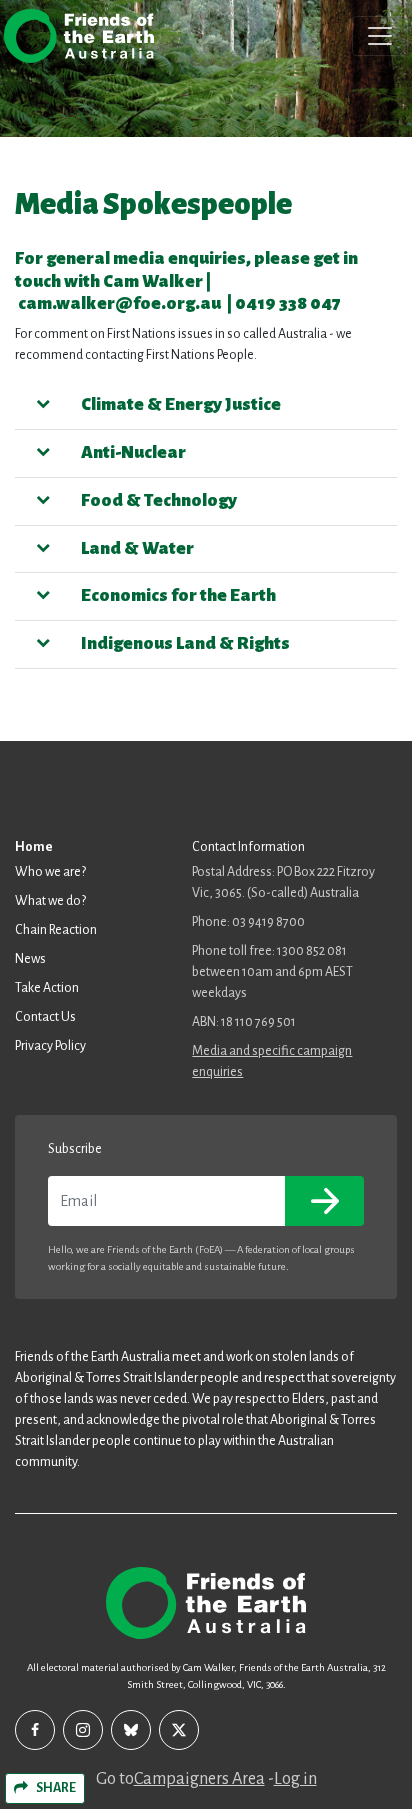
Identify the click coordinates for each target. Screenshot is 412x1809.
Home (34, 847)
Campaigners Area (199, 1779)
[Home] (79, 36)
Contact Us (45, 1017)
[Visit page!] (35, 1730)
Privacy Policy (50, 1046)
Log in (295, 1779)
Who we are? (50, 872)
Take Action (47, 988)
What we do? (50, 901)
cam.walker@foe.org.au (119, 303)
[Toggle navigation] (380, 36)
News (30, 959)
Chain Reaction (56, 930)
